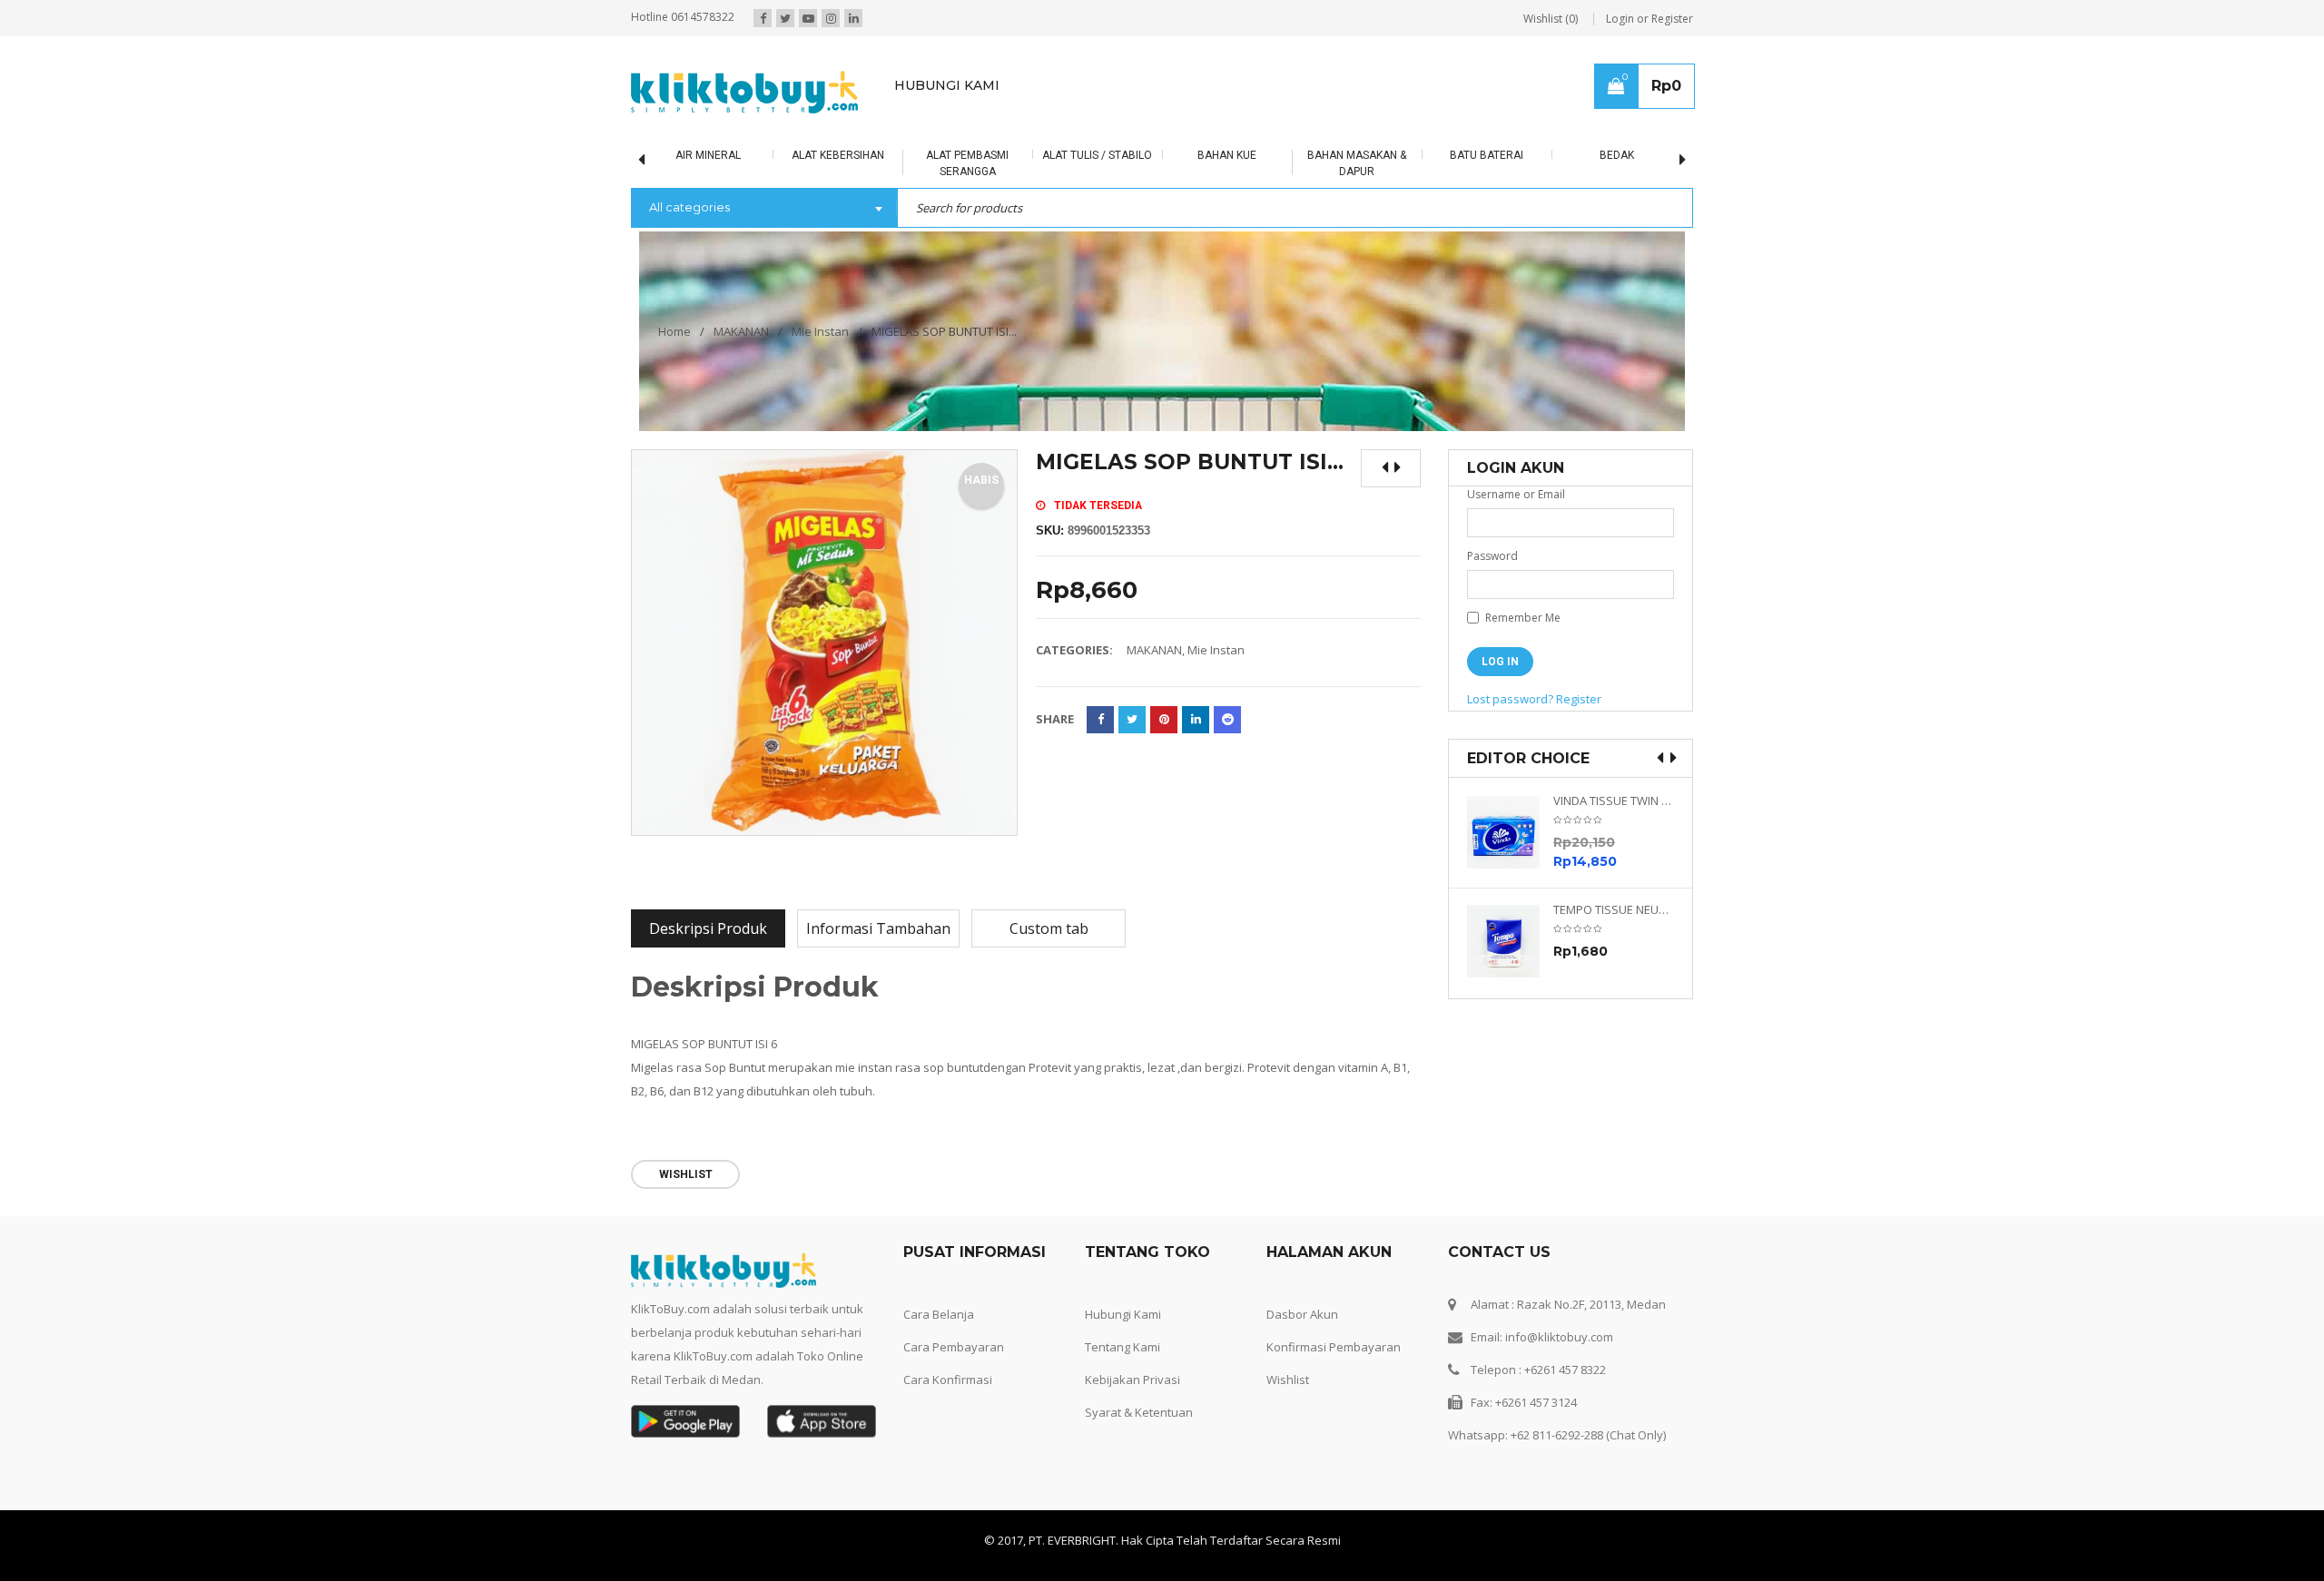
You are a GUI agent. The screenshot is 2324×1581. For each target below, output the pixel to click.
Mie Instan (820, 331)
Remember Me (1521, 618)
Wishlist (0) (1551, 19)
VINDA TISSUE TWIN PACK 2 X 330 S (1614, 801)
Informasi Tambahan (878, 928)
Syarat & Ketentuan (1139, 1412)
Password (1492, 556)
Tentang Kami (1123, 1347)
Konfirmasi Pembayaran (1334, 1347)
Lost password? (1510, 699)
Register (1579, 699)
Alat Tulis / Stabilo (1097, 155)
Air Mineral (708, 155)
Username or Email (1516, 494)
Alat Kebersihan (838, 155)
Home (675, 331)
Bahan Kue (1227, 155)
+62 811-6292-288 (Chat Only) (1588, 1435)
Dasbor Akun (1302, 1314)
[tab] (708, 928)
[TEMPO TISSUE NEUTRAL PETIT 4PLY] (1510, 941)
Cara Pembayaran (954, 1347)
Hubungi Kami (1123, 1314)
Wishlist (1288, 1380)
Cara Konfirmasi (948, 1380)
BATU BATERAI (1487, 155)
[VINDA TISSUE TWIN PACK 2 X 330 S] (1510, 832)
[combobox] (764, 209)
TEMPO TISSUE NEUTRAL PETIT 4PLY (1614, 910)
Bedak (1617, 155)
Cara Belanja (939, 1314)
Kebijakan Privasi (1132, 1380)
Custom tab (1049, 928)
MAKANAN (741, 331)
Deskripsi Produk (708, 928)
